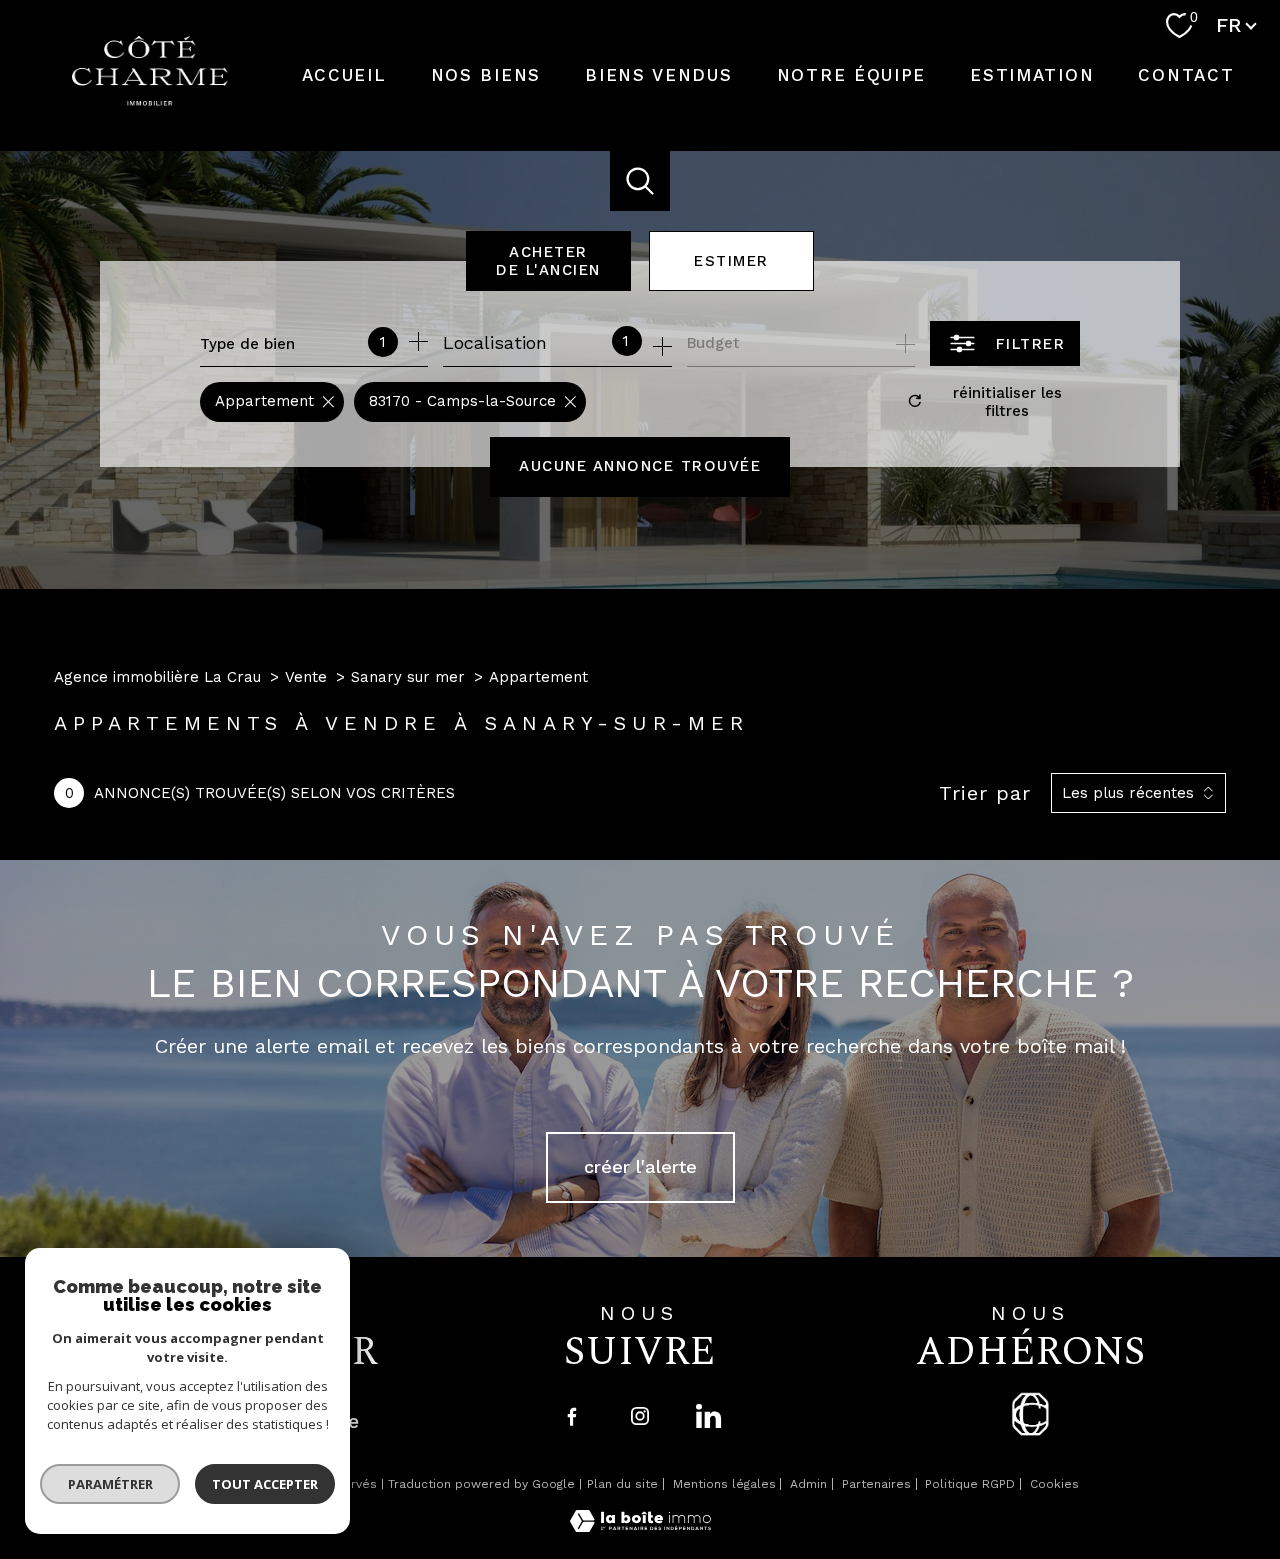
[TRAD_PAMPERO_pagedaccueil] (150, 99)
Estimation (1032, 75)
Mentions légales (724, 1484)
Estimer (731, 261)
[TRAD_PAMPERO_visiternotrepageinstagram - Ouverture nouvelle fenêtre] (640, 1416)
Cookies (1054, 1484)
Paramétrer (110, 1484)
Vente (306, 677)
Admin (808, 1484)
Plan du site (622, 1484)
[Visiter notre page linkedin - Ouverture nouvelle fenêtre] (708, 1416)
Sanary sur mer (408, 677)
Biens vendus (658, 75)
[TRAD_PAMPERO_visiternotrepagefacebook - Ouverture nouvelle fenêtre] (572, 1416)
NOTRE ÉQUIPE (851, 75)
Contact (1187, 75)
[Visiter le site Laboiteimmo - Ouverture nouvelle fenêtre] (640, 1525)
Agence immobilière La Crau (157, 677)
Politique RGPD (970, 1484)
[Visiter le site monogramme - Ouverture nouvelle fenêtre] (1030, 1414)
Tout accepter (265, 1484)
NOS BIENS (486, 75)
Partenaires (876, 1484)
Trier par (985, 793)
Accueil (344, 75)
